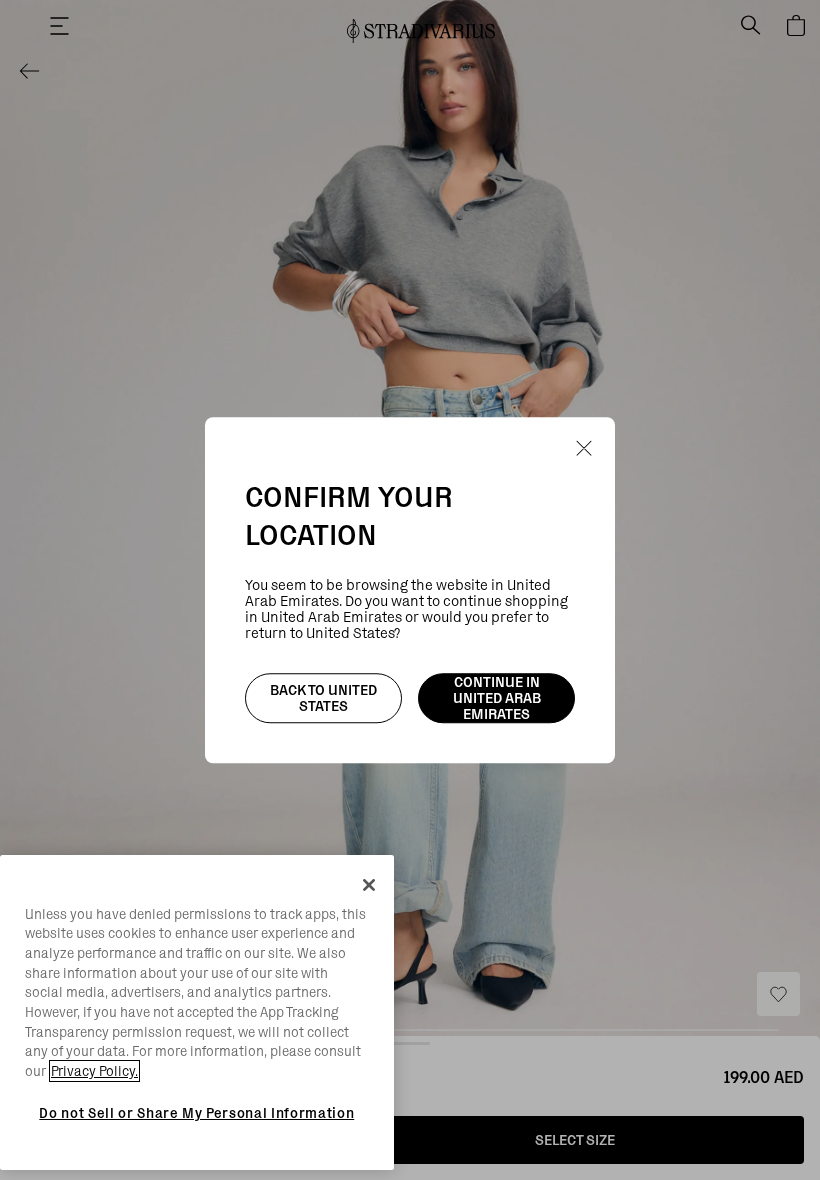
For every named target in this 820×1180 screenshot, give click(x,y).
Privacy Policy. (94, 1071)
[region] (197, 1013)
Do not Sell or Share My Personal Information (196, 1113)
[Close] (369, 885)
